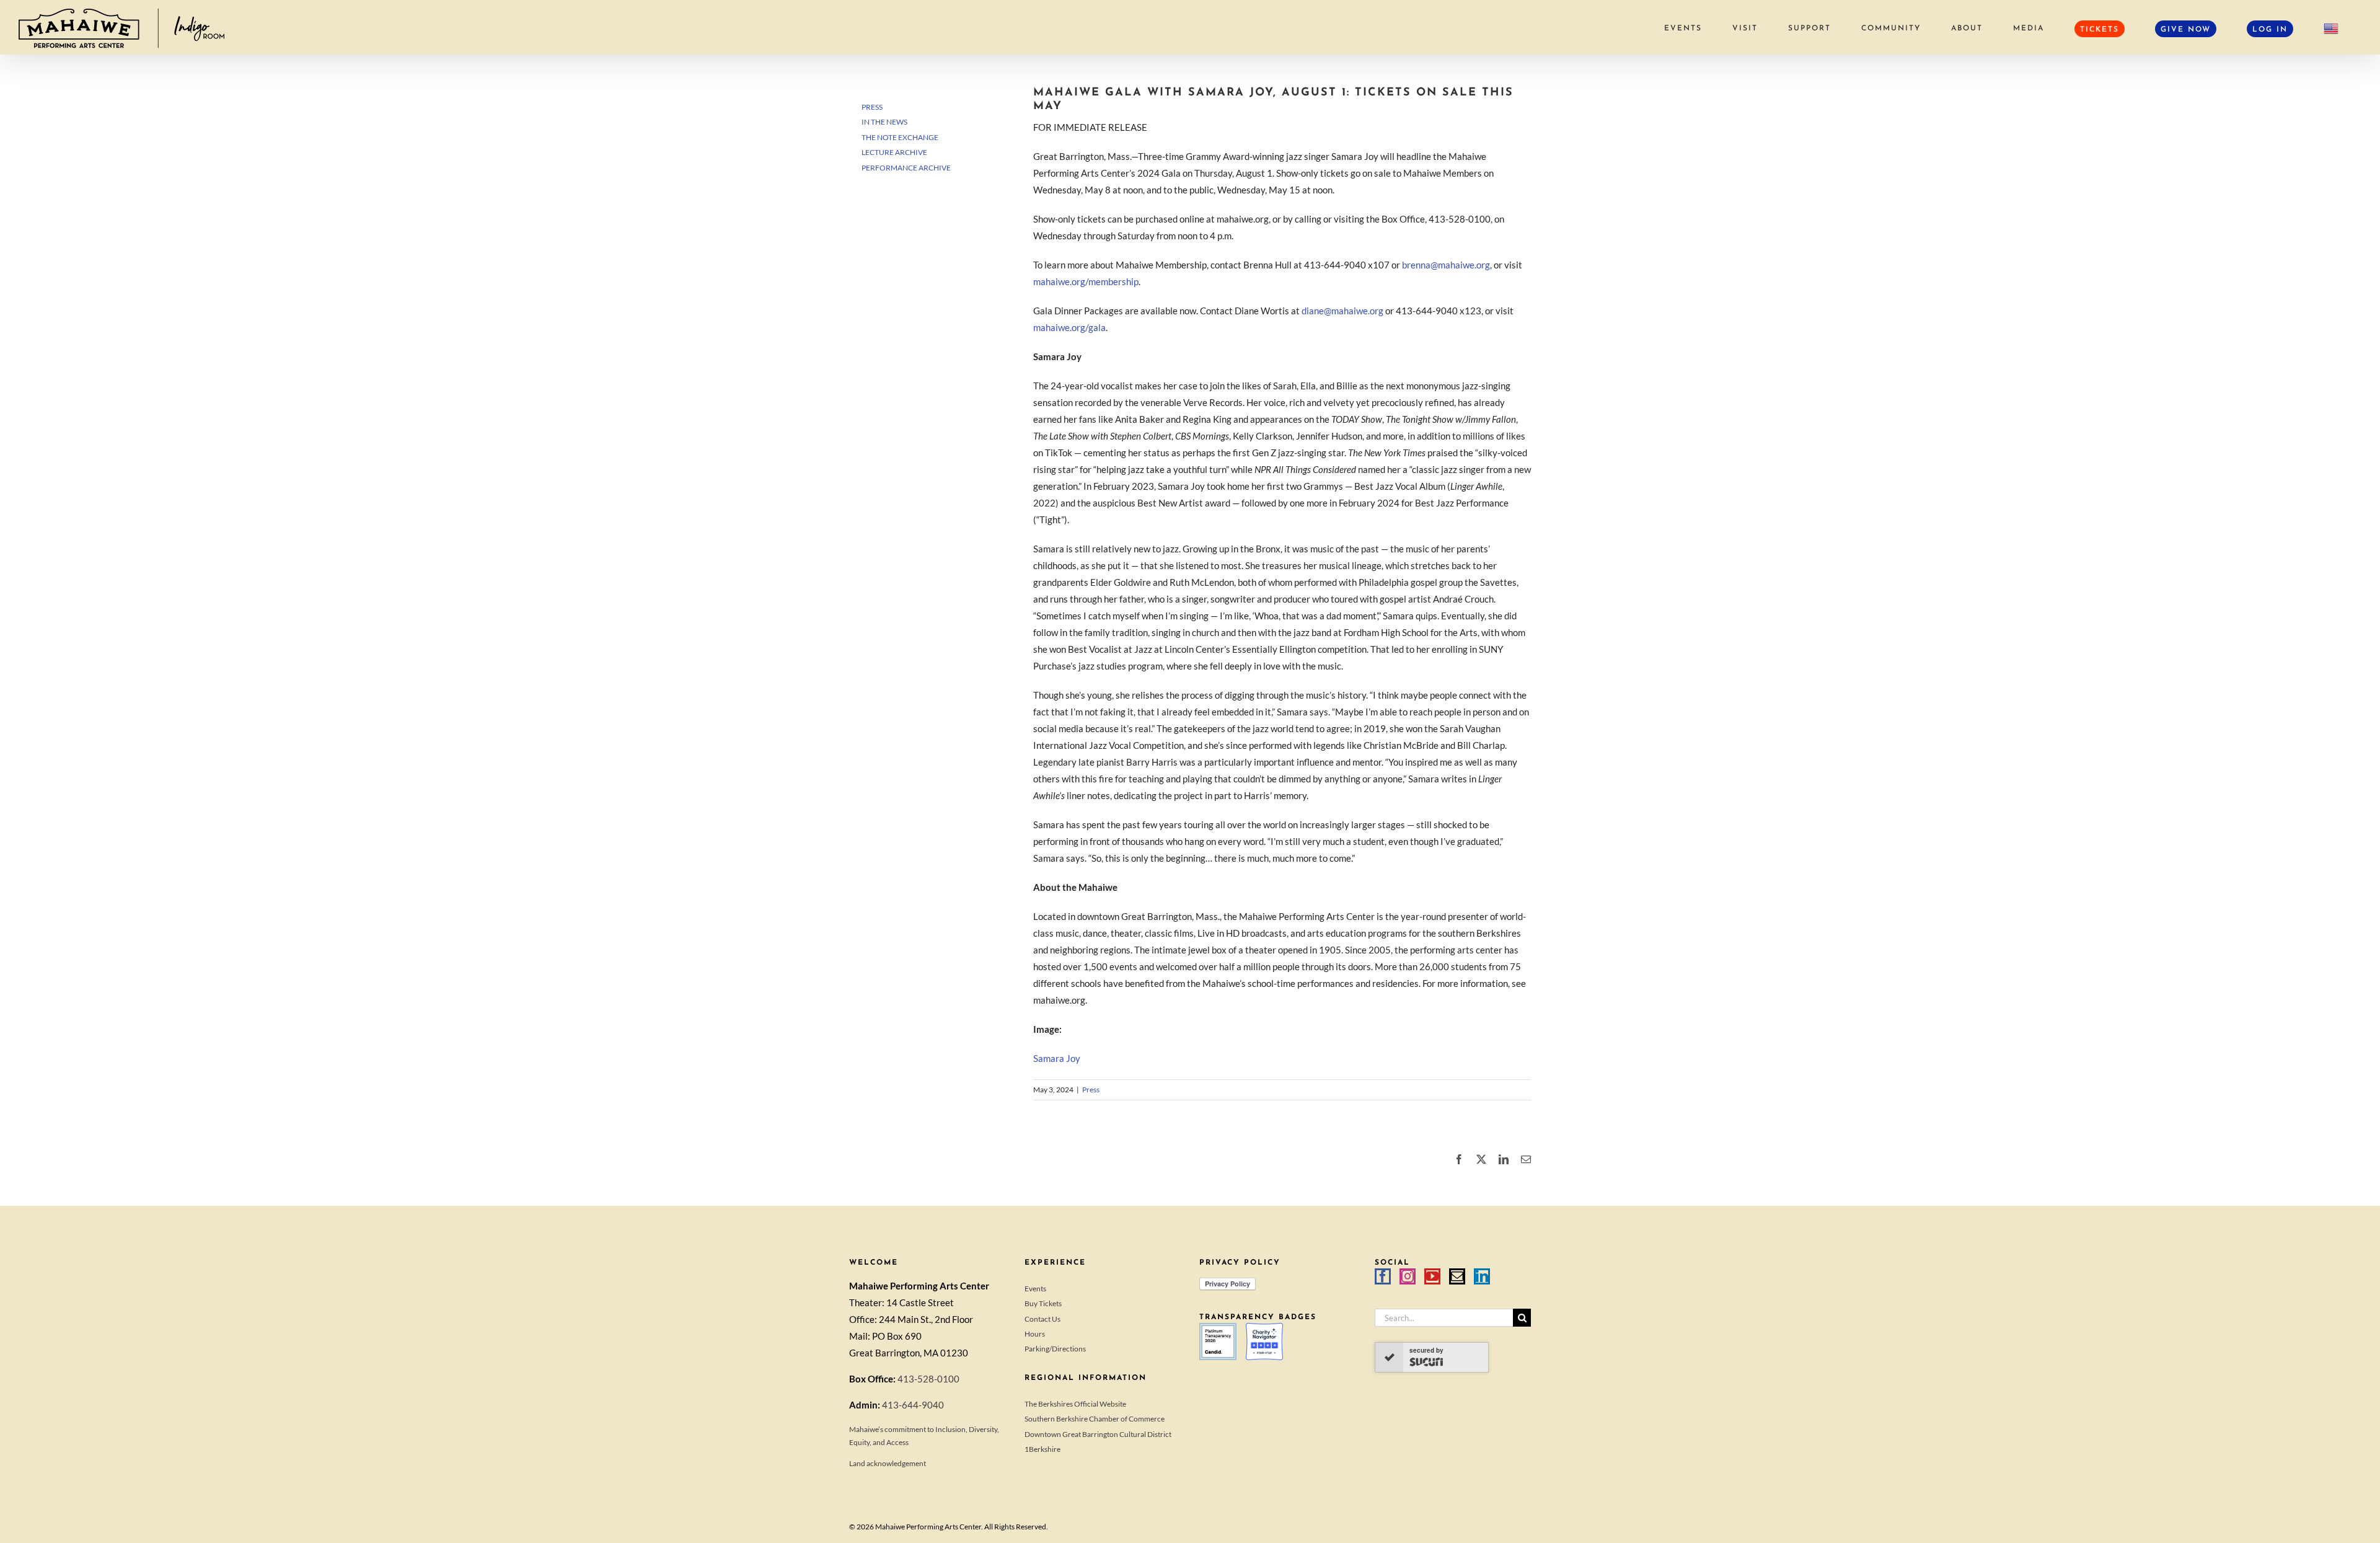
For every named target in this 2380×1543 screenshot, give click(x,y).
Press (1091, 1090)
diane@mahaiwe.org (1342, 311)
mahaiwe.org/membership (1086, 281)
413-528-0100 (928, 1379)
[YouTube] (1432, 1276)
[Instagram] (1408, 1276)
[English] (2331, 29)
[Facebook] (1383, 1276)
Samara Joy (1057, 1058)
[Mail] (1457, 1276)
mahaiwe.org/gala (1069, 327)
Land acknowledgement (888, 1463)
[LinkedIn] (1482, 1276)
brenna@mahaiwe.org (1446, 265)
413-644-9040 (913, 1405)
